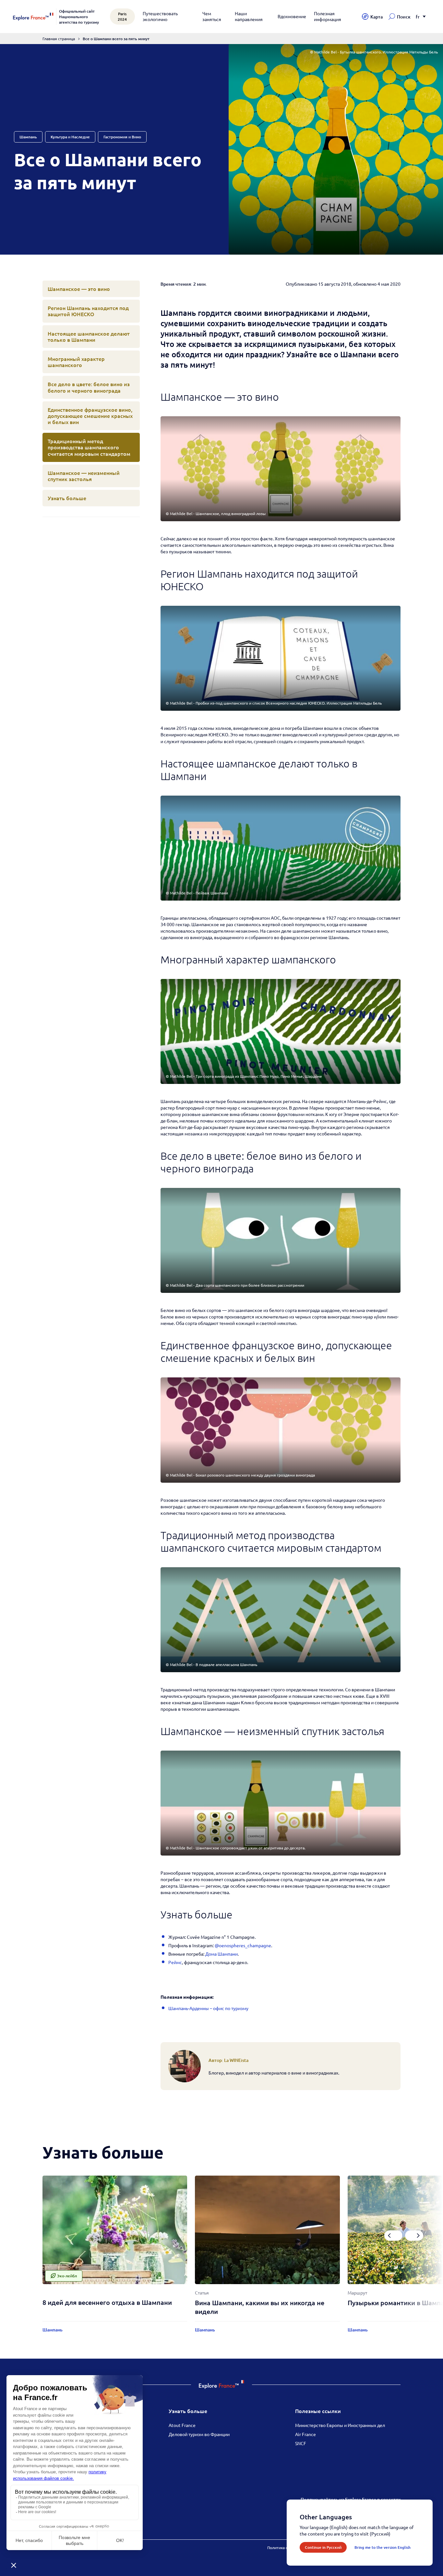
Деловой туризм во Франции (199, 2434)
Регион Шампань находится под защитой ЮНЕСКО (88, 311)
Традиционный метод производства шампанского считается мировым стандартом (89, 447)
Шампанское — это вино (79, 289)
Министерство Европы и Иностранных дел (340, 2425)
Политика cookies (283, 2547)
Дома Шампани (221, 1954)
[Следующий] (414, 2236)
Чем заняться (212, 16)
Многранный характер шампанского (76, 362)
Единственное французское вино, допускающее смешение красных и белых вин (90, 416)
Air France (305, 2434)
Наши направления (249, 16)
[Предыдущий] (393, 2236)
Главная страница (59, 39)
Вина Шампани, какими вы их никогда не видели (260, 2307)
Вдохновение (292, 16)
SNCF (301, 2443)
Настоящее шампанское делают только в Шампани (89, 336)
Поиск (404, 17)
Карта (377, 17)
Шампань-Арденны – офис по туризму (208, 2008)
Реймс (175, 1962)
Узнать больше (67, 498)
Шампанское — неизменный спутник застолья (84, 476)
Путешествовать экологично (160, 16)
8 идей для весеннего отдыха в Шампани (107, 2302)
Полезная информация (328, 16)
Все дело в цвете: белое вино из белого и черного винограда (89, 387)
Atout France (182, 2425)
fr (418, 17)
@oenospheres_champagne (243, 1945)
